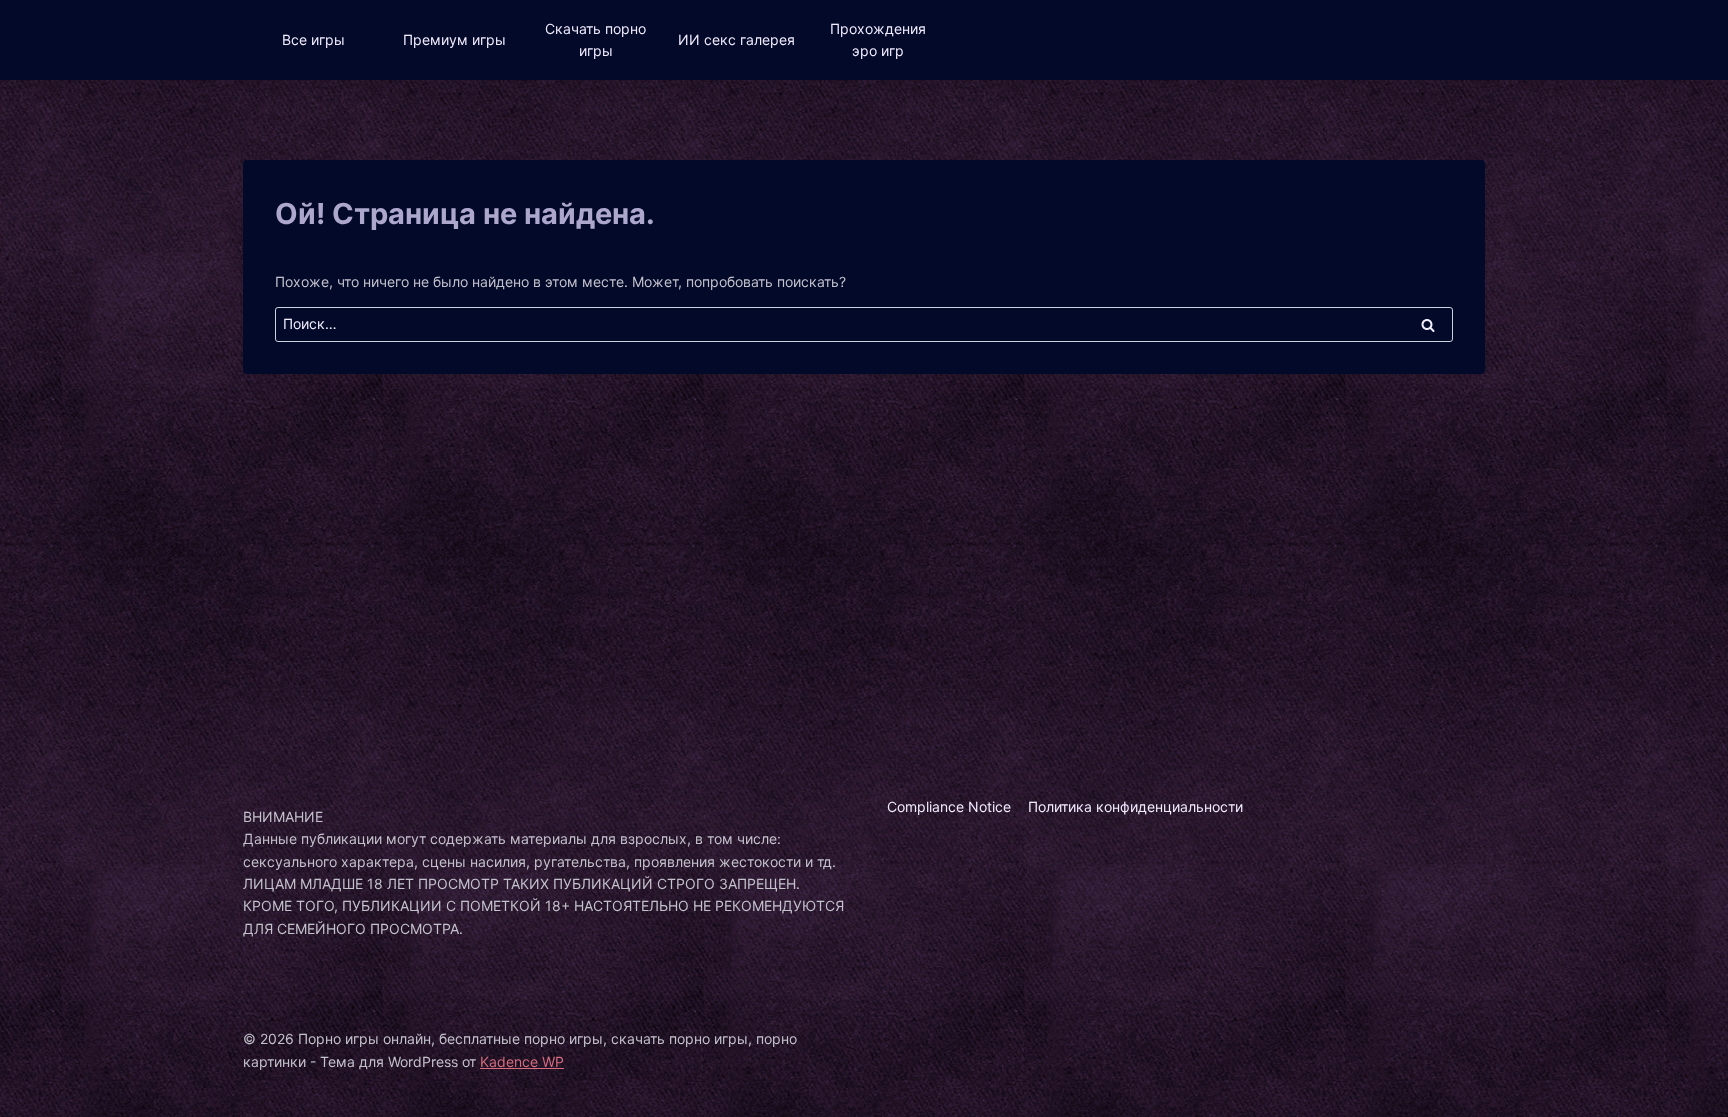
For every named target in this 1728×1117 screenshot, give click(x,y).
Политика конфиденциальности (1135, 806)
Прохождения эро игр (878, 39)
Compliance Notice (949, 806)
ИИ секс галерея (736, 39)
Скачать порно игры (595, 39)
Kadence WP (522, 1061)
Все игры (313, 39)
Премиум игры (454, 39)
